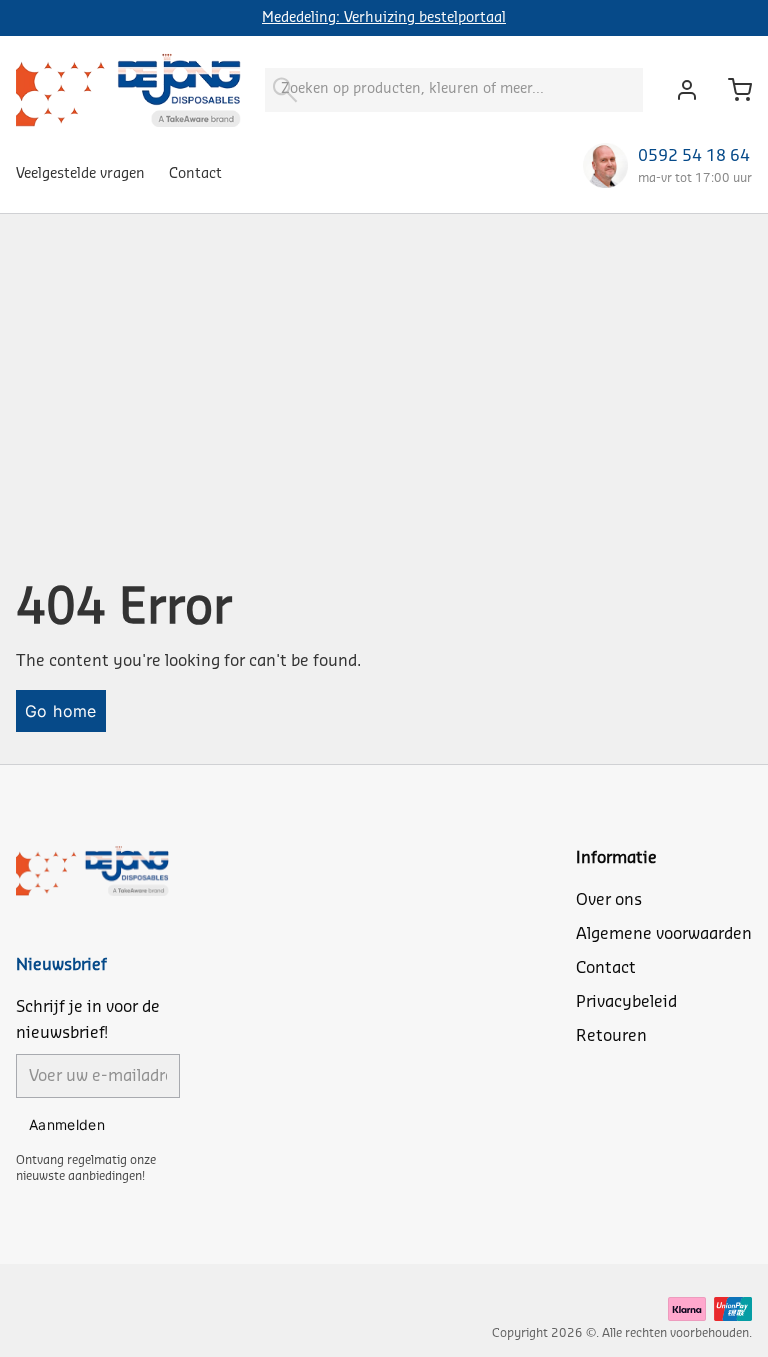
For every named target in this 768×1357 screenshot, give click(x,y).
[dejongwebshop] (128, 89)
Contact (195, 174)
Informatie (616, 858)
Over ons (609, 900)
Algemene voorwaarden (664, 934)
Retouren (611, 1036)
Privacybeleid (626, 1002)
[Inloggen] (681, 90)
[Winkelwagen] (732, 90)
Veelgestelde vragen (80, 174)
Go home (61, 711)
